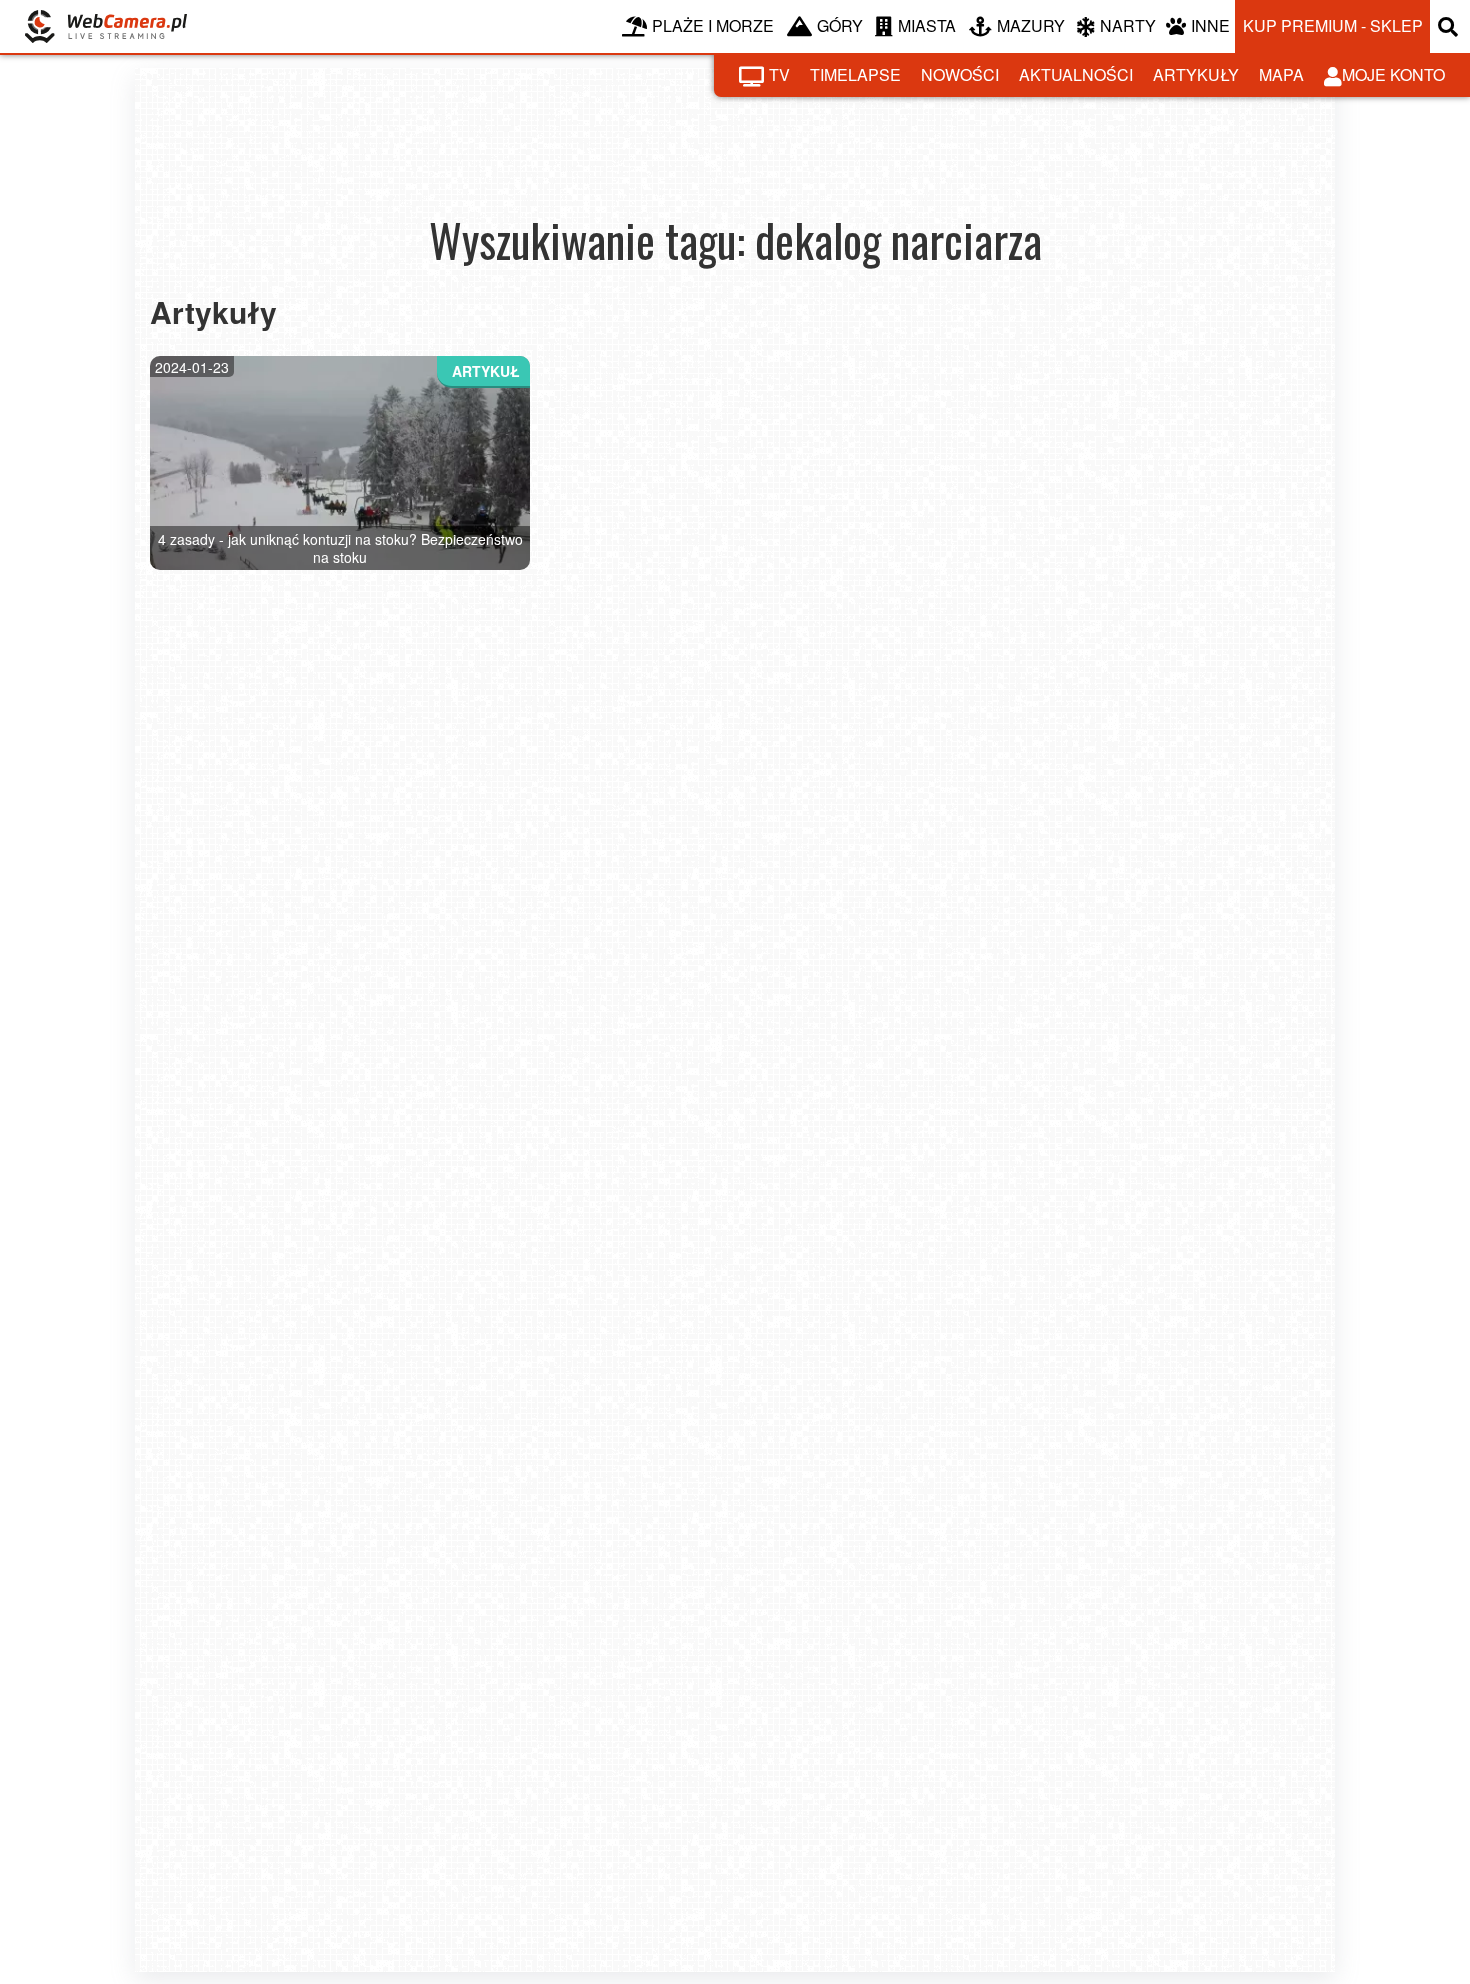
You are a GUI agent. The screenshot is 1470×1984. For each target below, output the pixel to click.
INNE (1210, 25)
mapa (1281, 74)
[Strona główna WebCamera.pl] (106, 26)
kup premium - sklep (1333, 25)
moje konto (1393, 74)
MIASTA (927, 25)
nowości (960, 74)
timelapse (855, 74)
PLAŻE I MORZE (713, 25)
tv (779, 74)
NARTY (1128, 25)
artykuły (1196, 74)
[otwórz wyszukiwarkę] (1450, 26)
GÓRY (840, 25)
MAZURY (1031, 25)
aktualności (1076, 74)
